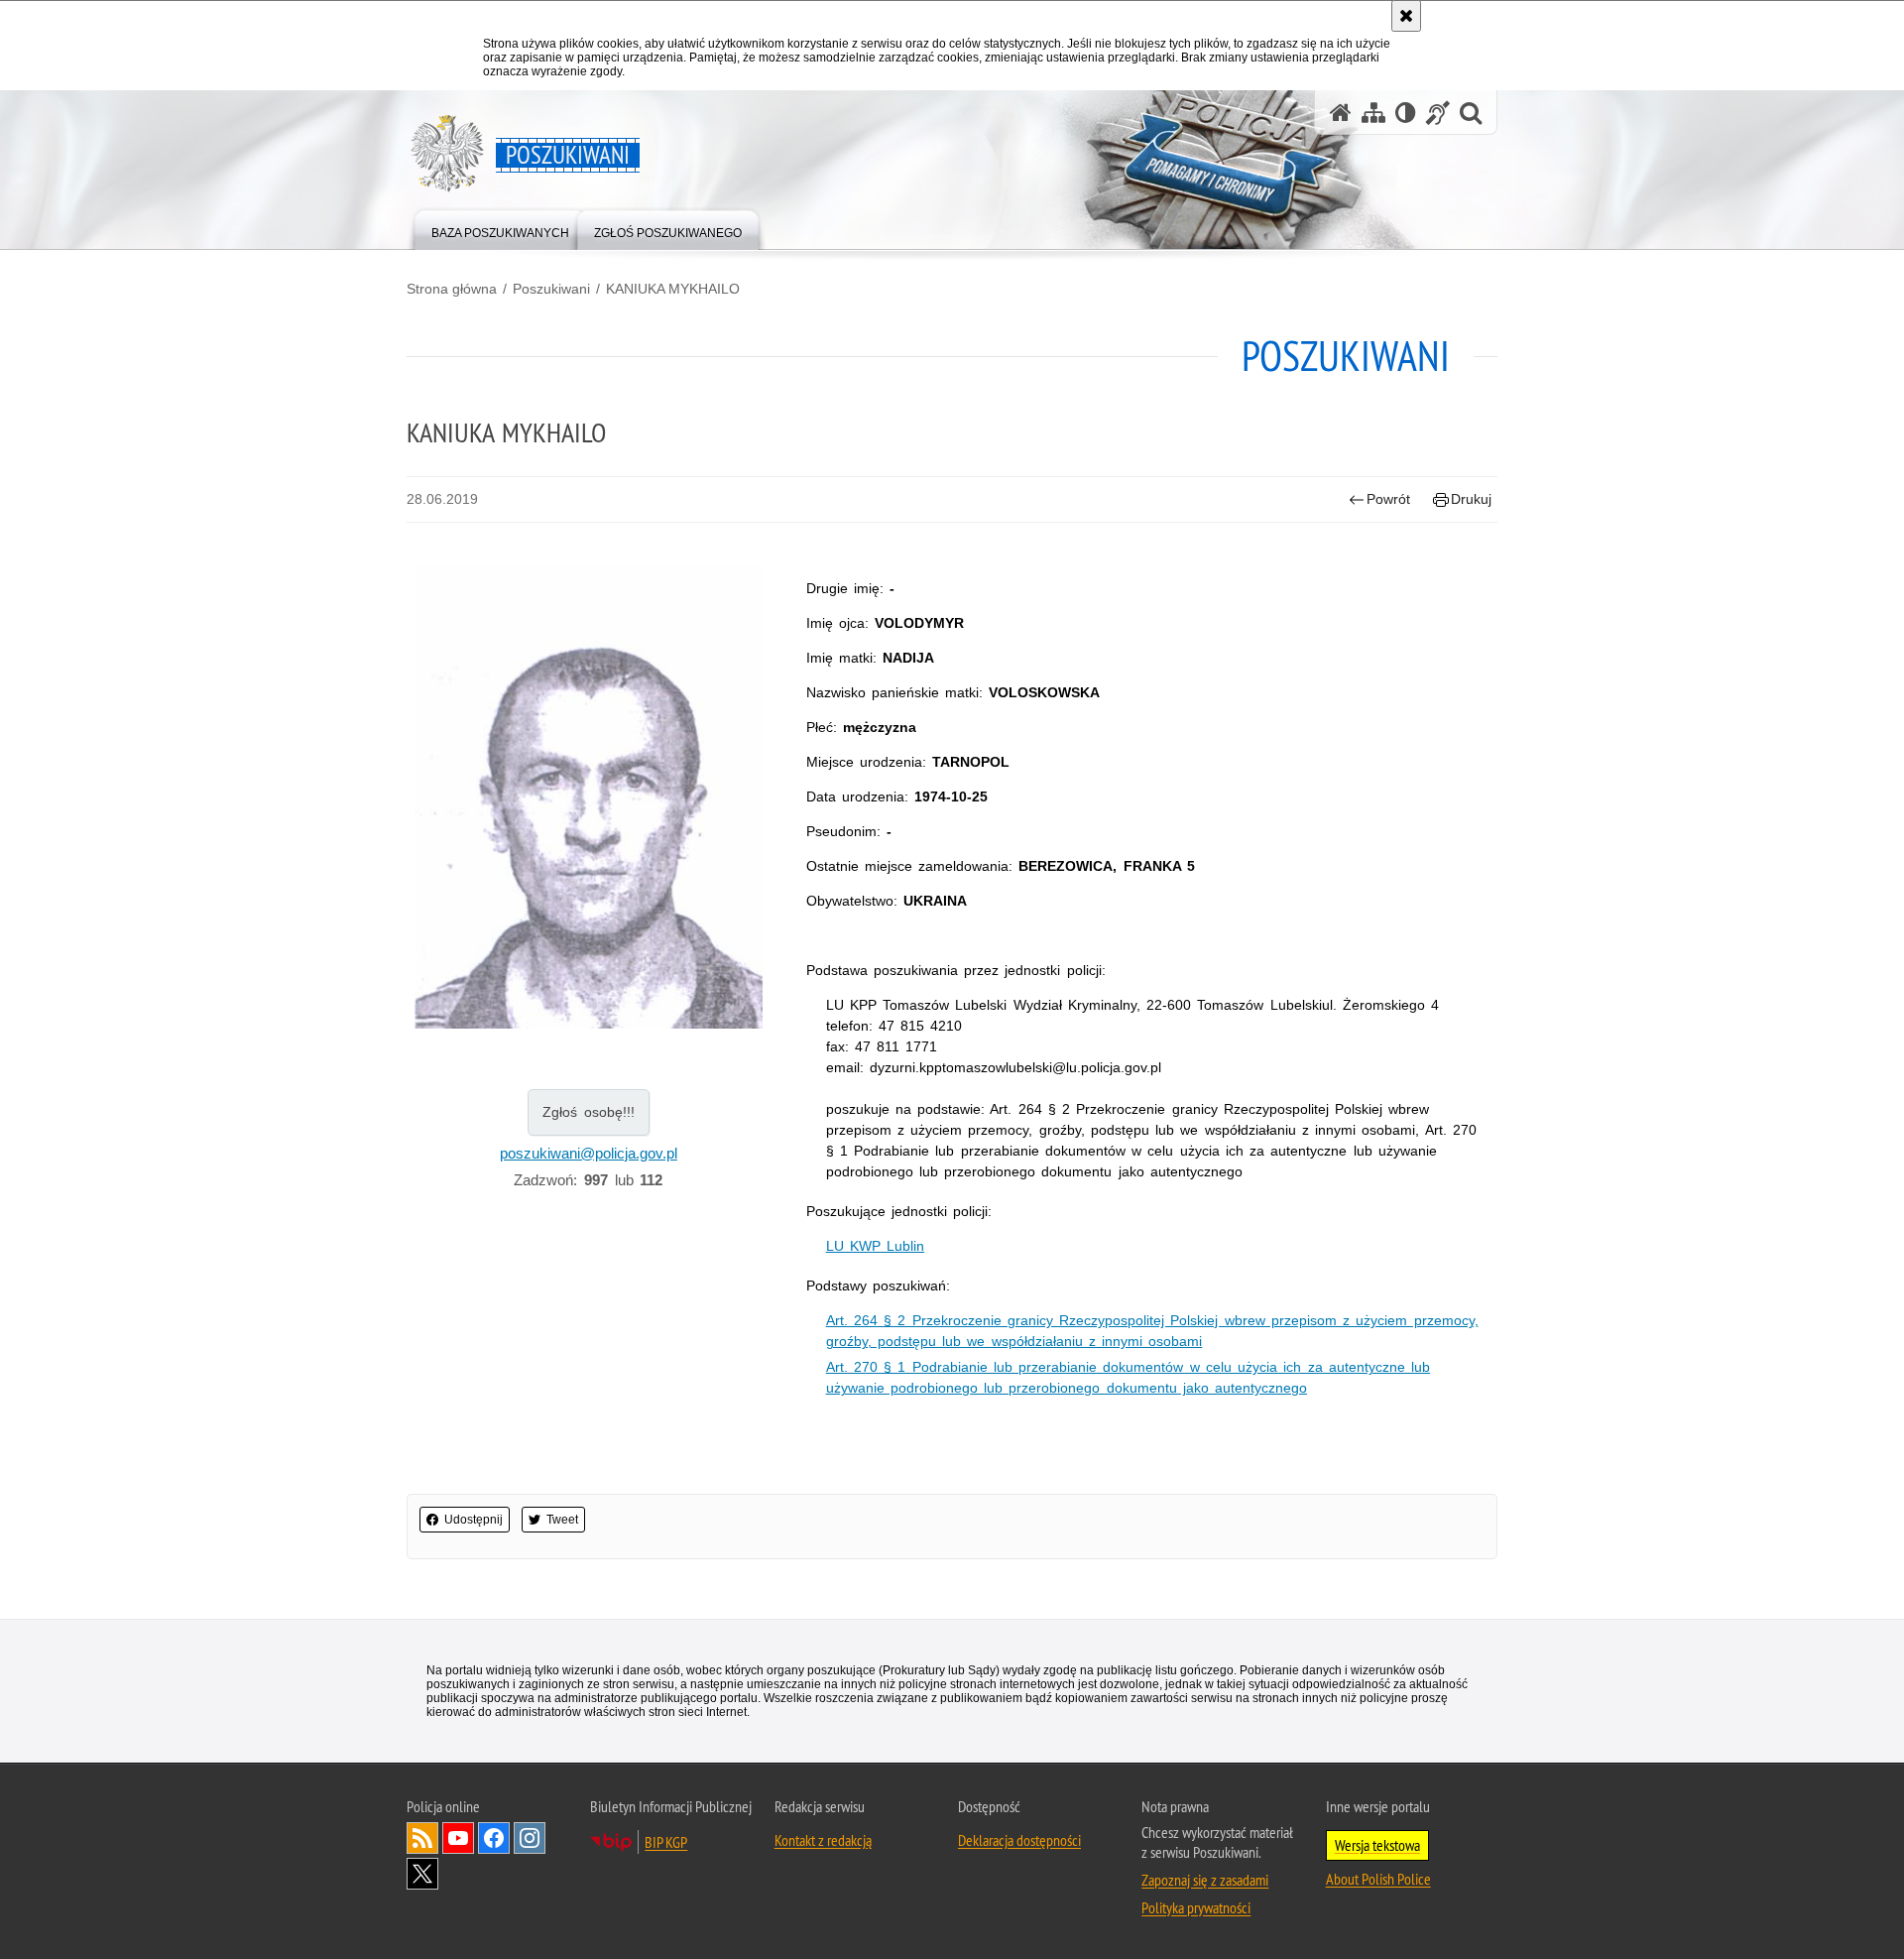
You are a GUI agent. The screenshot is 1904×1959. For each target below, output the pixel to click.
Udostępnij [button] (474, 1520)
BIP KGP (666, 1842)
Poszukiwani (551, 289)
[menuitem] (500, 229)
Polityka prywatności (1196, 1907)
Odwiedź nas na (458, 1838)
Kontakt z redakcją (823, 1840)
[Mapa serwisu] (1373, 113)
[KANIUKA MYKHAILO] (589, 802)
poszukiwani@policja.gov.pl (589, 1153)
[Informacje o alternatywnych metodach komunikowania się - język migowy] (1438, 113)
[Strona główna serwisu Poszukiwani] (1341, 113)
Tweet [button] (562, 1520)
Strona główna (452, 289)
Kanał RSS (422, 1838)
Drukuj (1471, 499)
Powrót (1388, 499)
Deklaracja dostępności (1019, 1840)
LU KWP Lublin (875, 1246)
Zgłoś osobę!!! (589, 1112)
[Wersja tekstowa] (1406, 113)
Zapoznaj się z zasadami (1205, 1880)
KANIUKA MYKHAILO (673, 289)
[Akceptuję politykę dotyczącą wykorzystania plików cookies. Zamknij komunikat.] (1406, 16)
